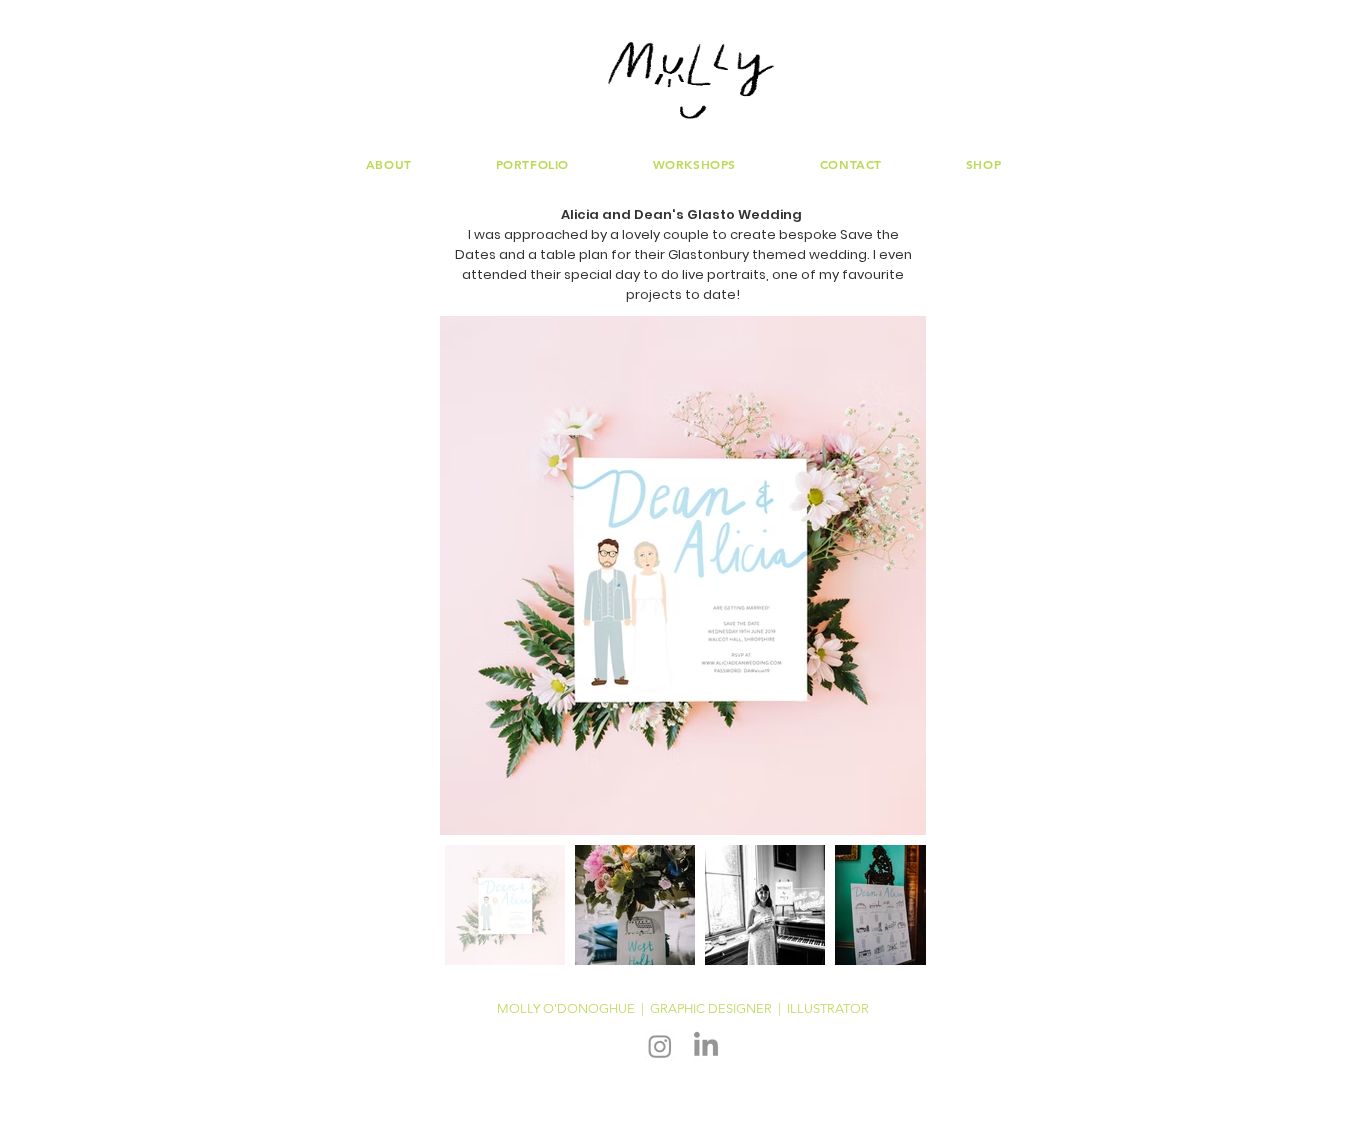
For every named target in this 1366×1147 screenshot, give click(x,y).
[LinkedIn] (706, 1046)
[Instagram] (660, 1046)
